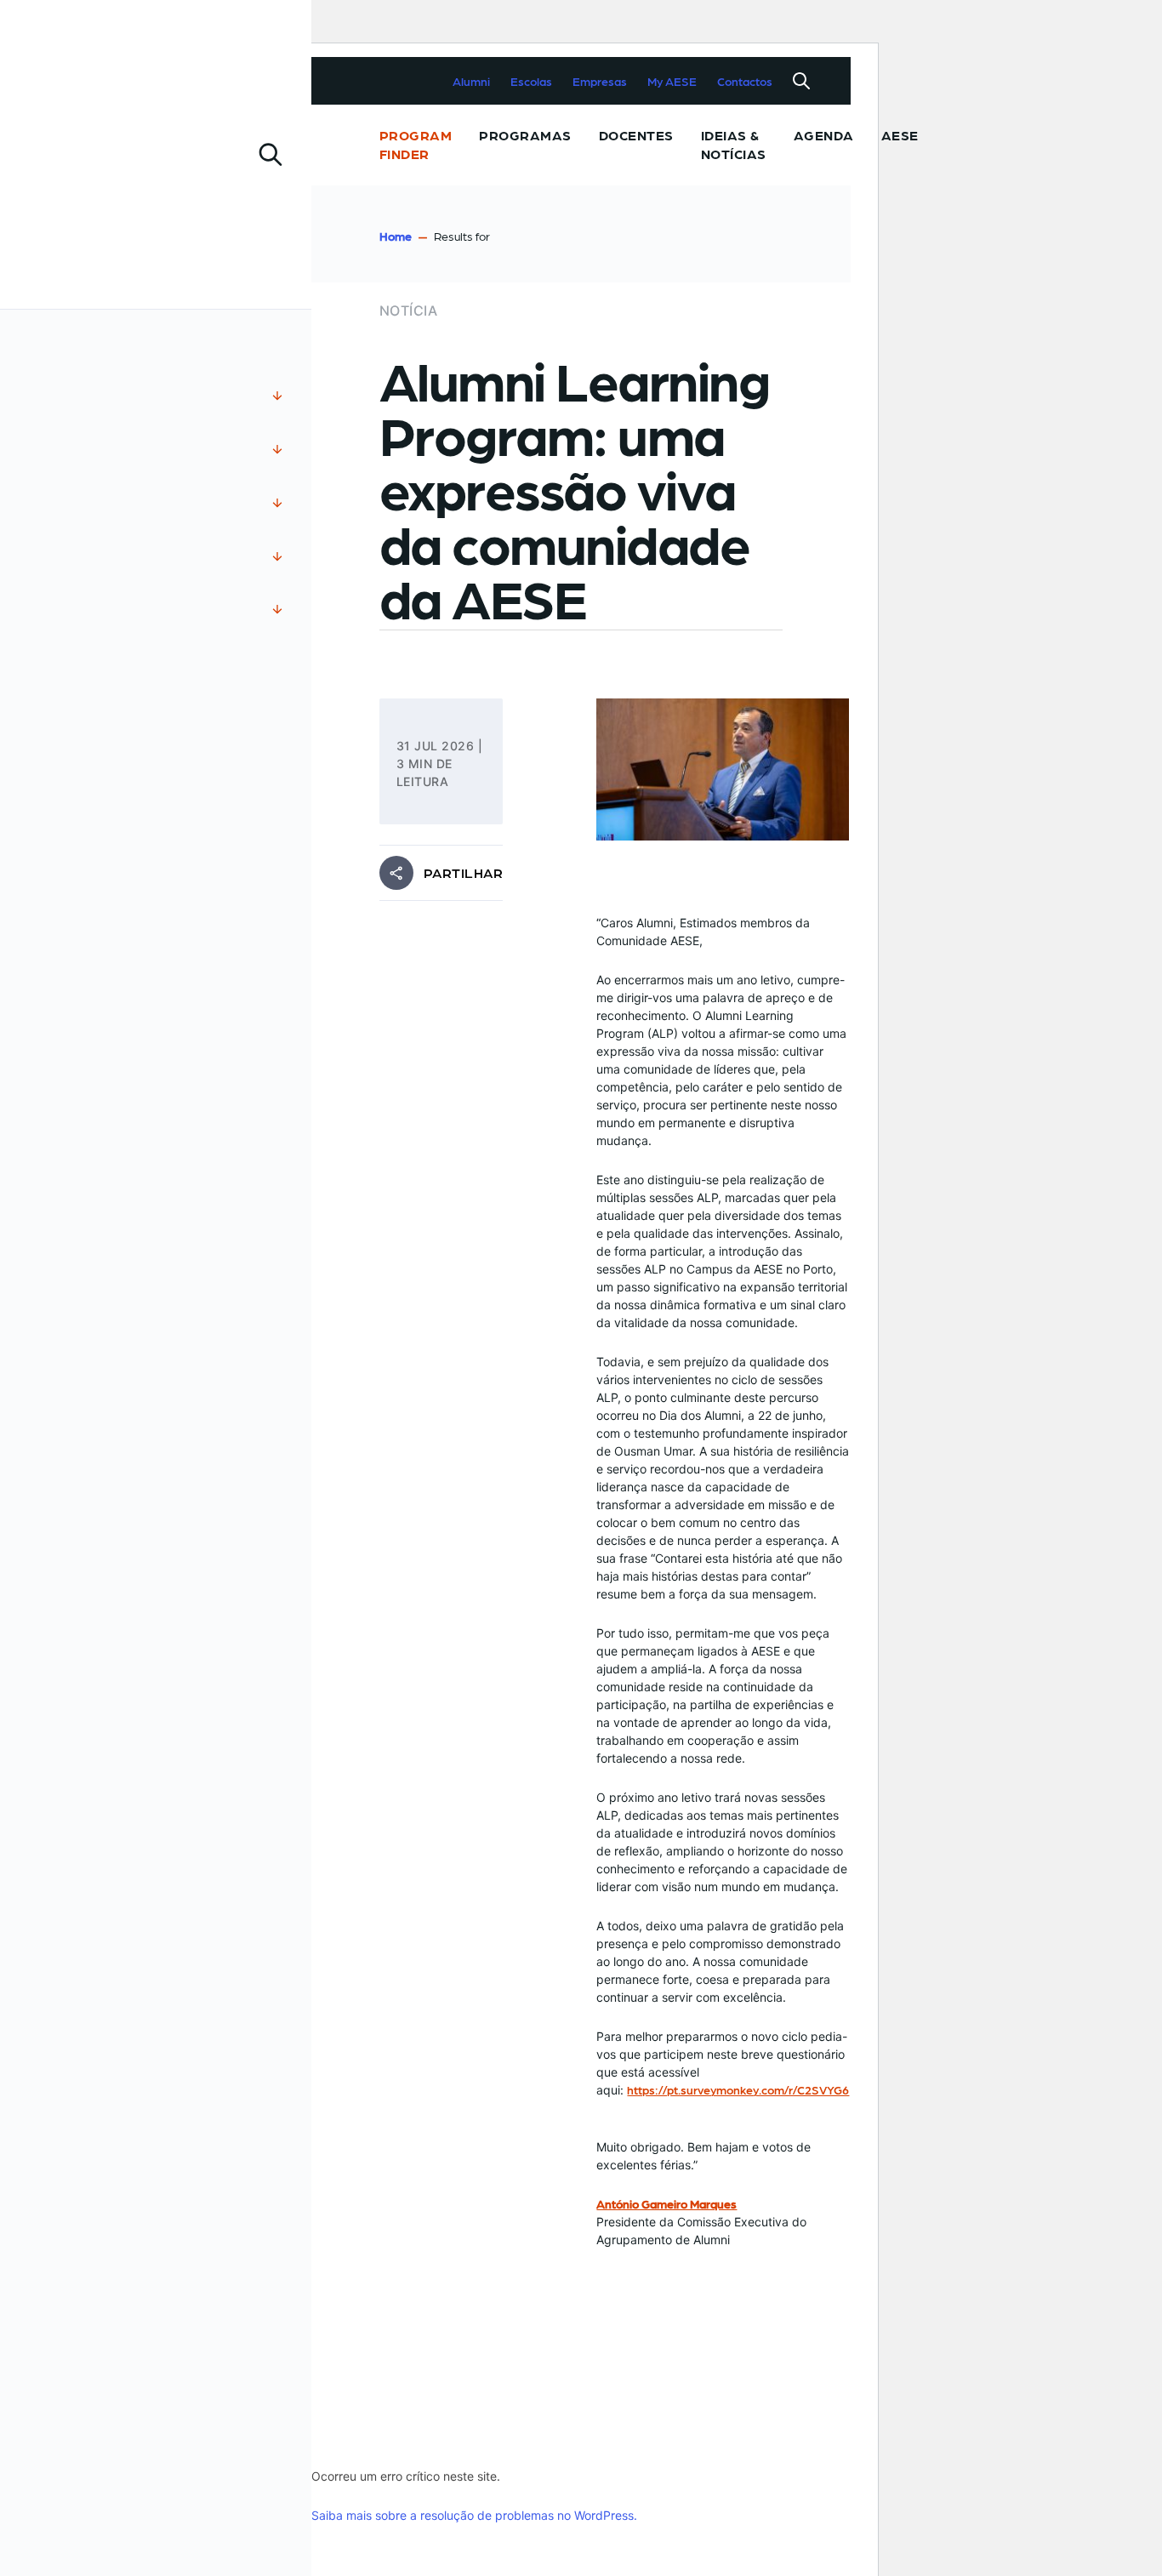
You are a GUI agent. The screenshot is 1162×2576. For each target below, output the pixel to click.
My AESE (672, 81)
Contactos (745, 81)
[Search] (801, 81)
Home (396, 236)
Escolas (531, 81)
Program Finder (416, 144)
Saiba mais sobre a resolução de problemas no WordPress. (474, 2515)
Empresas (600, 81)
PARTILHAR (463, 873)
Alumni (471, 81)
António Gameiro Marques (666, 2203)
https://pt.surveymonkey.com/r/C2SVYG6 (738, 2089)
